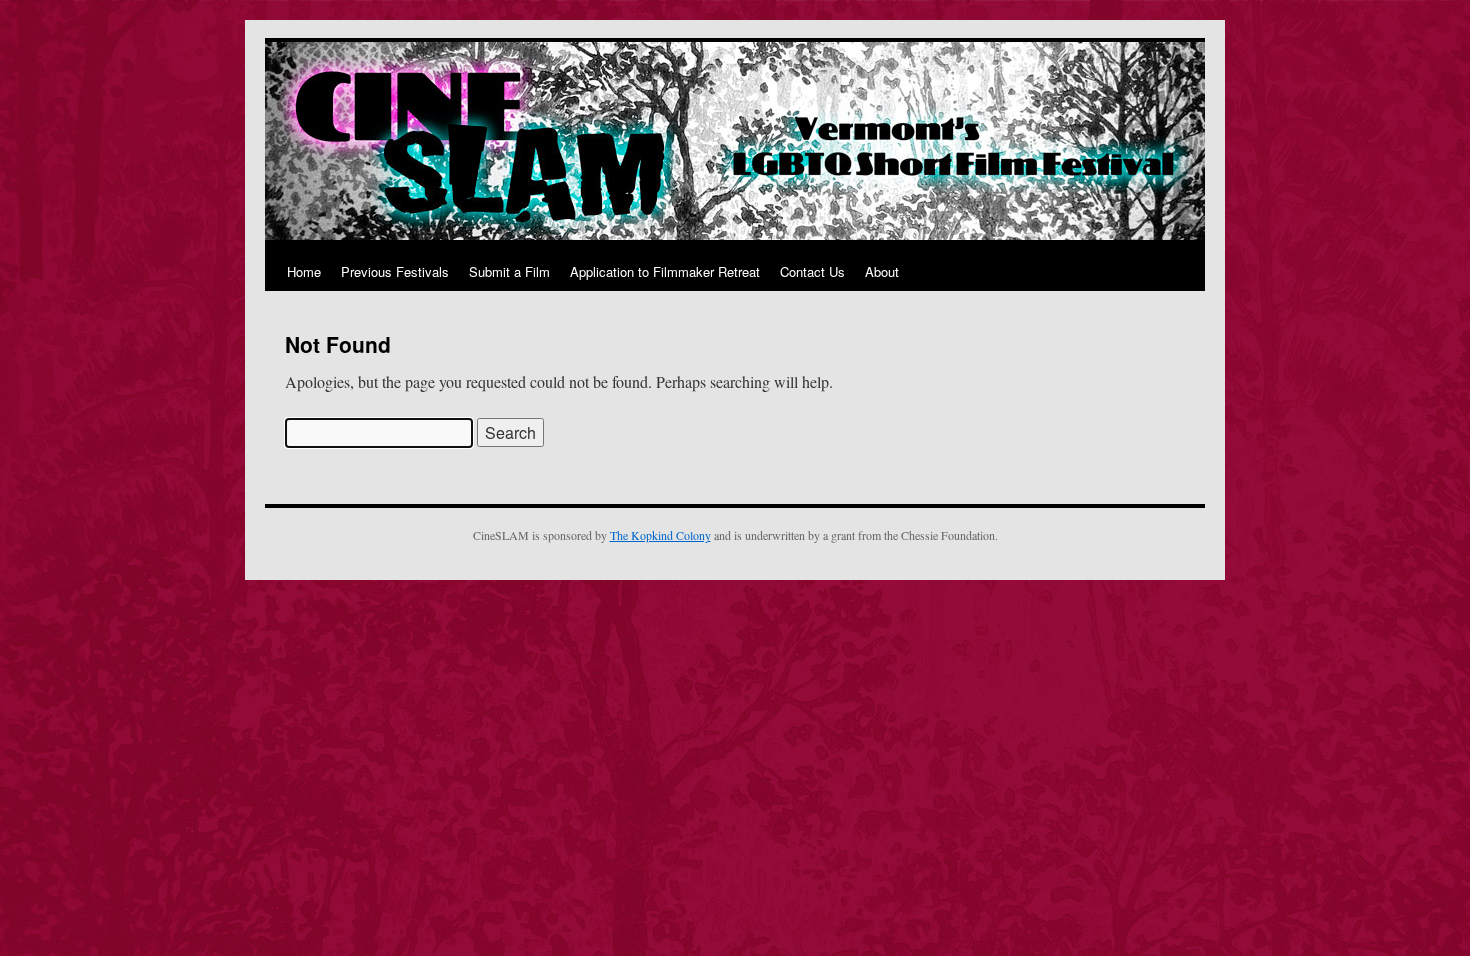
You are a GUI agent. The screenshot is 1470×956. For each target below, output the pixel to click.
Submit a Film (509, 271)
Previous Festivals (395, 271)
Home (304, 271)
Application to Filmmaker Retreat (665, 271)
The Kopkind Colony (660, 535)
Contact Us (812, 271)
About (882, 271)
